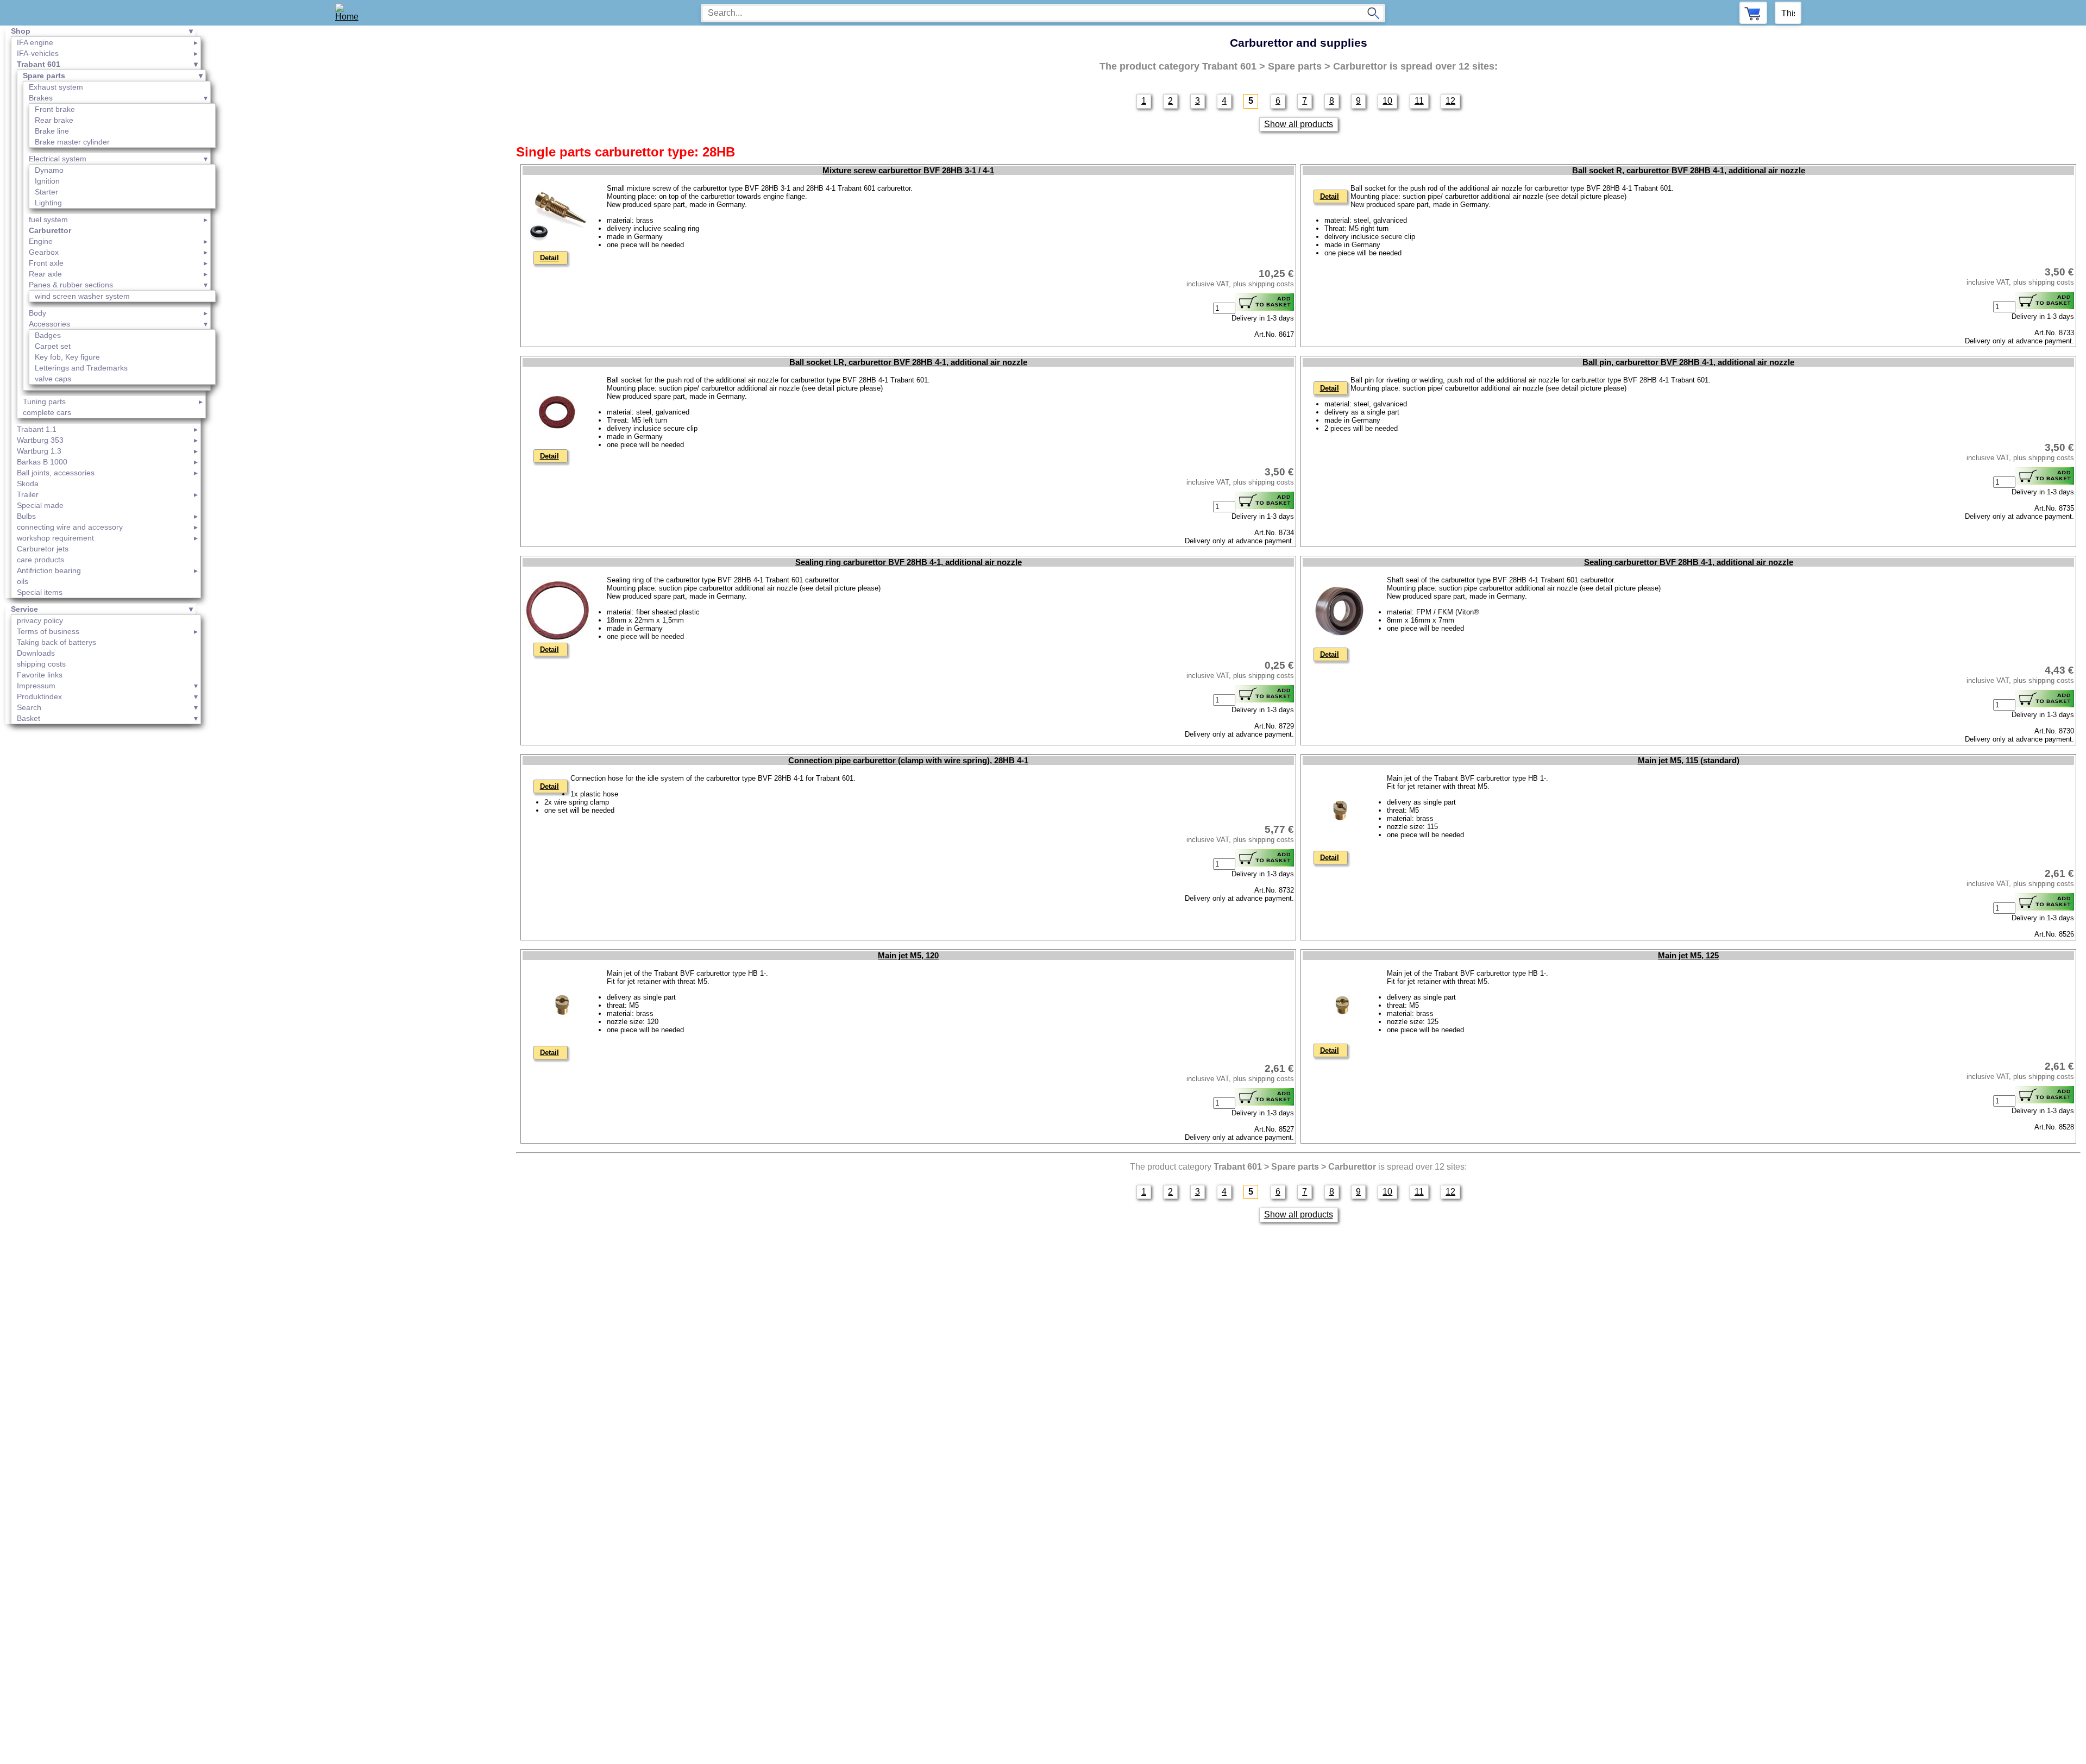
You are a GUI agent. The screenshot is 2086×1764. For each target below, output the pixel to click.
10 (1387, 101)
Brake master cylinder (72, 142)
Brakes (41, 98)
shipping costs (41, 664)
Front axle (46, 263)
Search (29, 707)
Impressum (36, 686)
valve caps (53, 379)
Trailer (28, 494)
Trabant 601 (39, 64)
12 (1450, 101)
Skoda (28, 484)
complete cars (47, 412)
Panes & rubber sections (71, 285)
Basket (29, 718)
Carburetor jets (43, 549)
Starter (46, 192)
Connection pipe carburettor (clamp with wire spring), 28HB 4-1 (908, 761)
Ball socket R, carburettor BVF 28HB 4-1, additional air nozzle (1689, 171)
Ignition (47, 181)
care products (40, 560)
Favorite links (40, 675)
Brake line (52, 131)
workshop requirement (55, 538)
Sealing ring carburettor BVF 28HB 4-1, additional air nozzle (909, 562)
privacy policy (40, 620)
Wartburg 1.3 (39, 451)
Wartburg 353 (40, 440)
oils (23, 581)
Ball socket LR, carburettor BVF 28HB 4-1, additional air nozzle (908, 362)
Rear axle (45, 274)
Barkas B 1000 (42, 462)
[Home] (351, 13)
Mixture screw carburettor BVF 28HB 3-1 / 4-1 (908, 171)
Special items (40, 592)
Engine (41, 241)
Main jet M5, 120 (908, 956)
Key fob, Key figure (67, 357)
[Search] (1373, 13)
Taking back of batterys (56, 642)
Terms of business (48, 631)
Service (24, 609)
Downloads (36, 653)
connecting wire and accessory (70, 527)
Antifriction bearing (49, 570)
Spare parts (44, 76)
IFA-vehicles (38, 53)
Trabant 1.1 (37, 429)
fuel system (48, 219)
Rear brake (54, 120)
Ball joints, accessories (56, 473)
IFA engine (35, 42)
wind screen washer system (82, 296)
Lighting (48, 203)
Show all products (1299, 124)
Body (37, 313)
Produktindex (39, 696)
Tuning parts (44, 401)
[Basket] (1753, 13)
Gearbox (44, 252)
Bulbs (26, 516)
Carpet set (53, 346)
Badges (48, 335)
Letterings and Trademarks (81, 368)
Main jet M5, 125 (1688, 956)
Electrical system (58, 159)
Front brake (55, 109)
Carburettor (50, 230)
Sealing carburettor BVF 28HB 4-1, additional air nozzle (1689, 562)
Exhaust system (56, 87)
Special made (40, 505)
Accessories (49, 324)
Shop (21, 31)
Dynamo (49, 170)
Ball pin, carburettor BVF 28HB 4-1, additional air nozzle (1688, 362)
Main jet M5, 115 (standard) (1689, 761)
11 (1419, 101)
